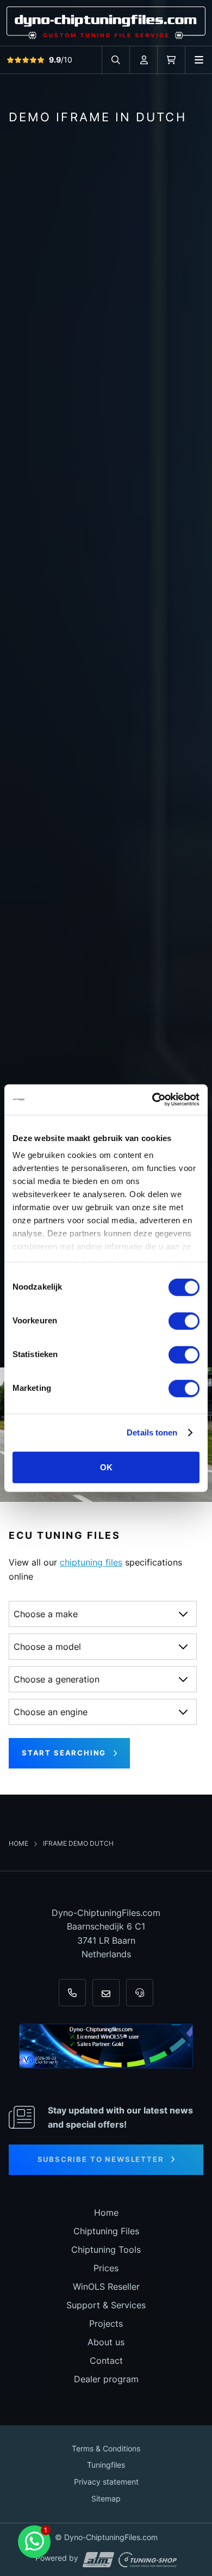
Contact (106, 2361)
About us (106, 2342)
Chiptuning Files (106, 2231)
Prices (106, 2268)
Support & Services (106, 2305)
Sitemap (106, 2498)
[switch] (184, 1321)
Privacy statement (106, 2482)
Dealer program (106, 2379)
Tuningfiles (106, 2465)
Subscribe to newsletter (101, 2159)
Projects (106, 2324)
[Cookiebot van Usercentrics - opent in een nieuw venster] (152, 1100)
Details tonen (152, 1432)
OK (106, 1467)
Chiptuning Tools (106, 2250)
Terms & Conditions (106, 2448)
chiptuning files (91, 1562)
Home (19, 1843)
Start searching (64, 1753)
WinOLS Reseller (106, 2287)
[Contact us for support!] (34, 2542)
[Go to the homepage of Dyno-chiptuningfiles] (106, 22)
